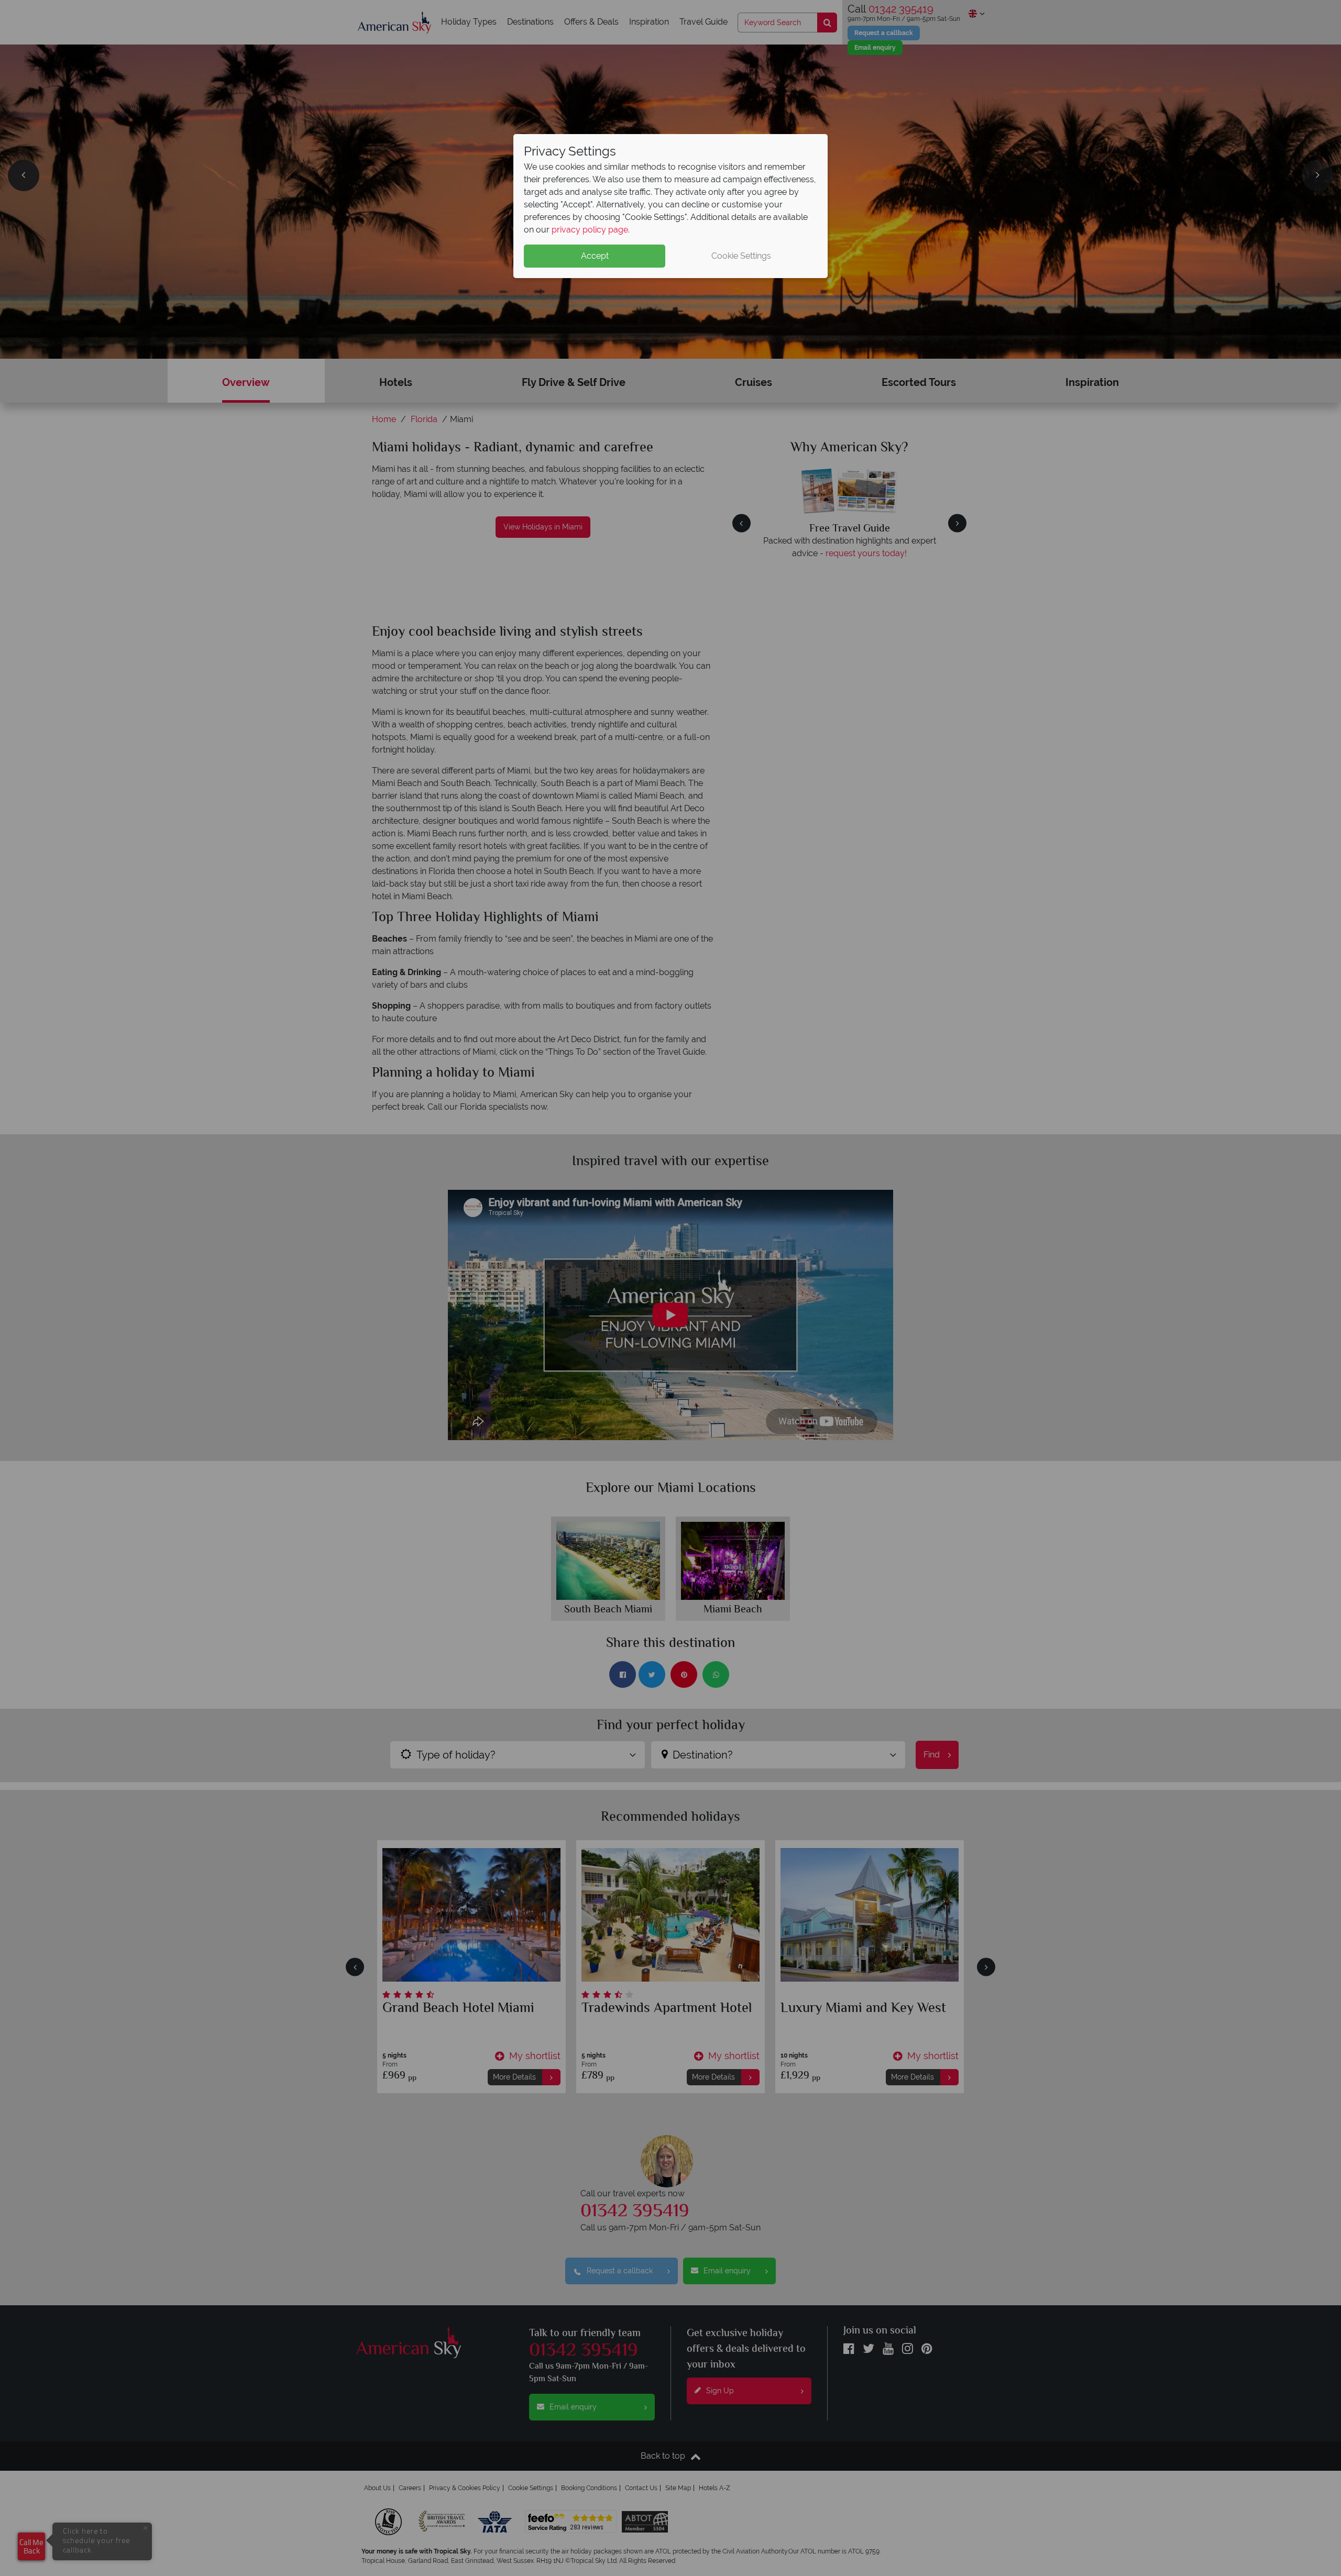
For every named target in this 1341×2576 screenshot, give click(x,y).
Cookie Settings (741, 256)
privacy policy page (590, 230)
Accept (595, 256)
